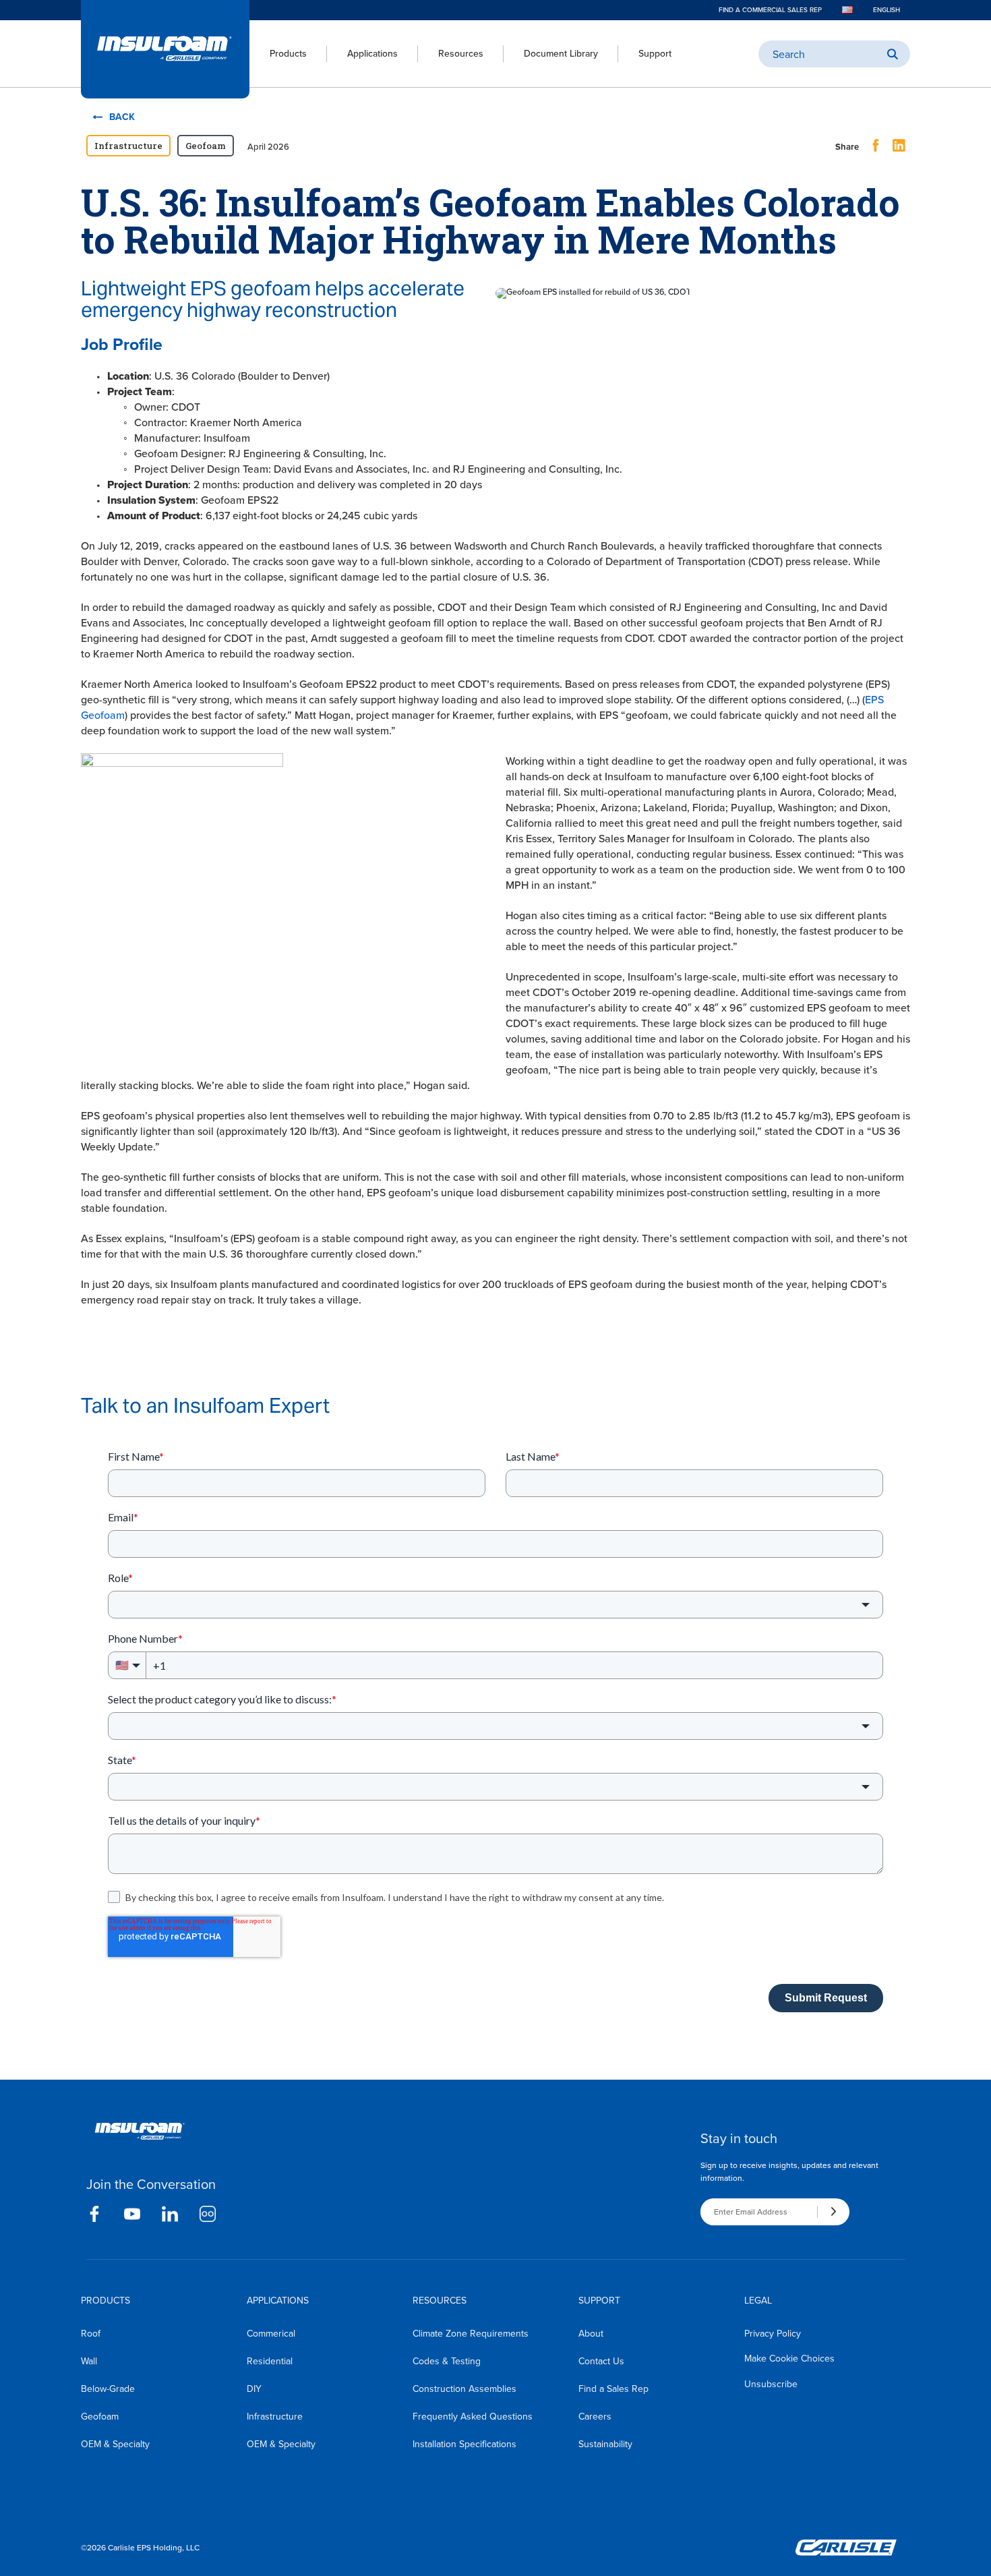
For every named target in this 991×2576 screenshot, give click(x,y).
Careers (595, 2417)
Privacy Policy (773, 2334)
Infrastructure (275, 2417)
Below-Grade (108, 2389)
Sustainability (605, 2444)
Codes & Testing (447, 2361)
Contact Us (601, 2361)
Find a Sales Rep (613, 2389)
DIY (254, 2389)
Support (655, 54)
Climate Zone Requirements (471, 2334)
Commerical (271, 2334)
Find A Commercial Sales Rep (770, 10)
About (591, 2334)
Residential (270, 2361)
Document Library (561, 54)
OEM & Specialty (115, 2444)
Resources (461, 54)
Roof (91, 2334)
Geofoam (100, 2417)
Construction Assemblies (464, 2389)
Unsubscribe (771, 2384)
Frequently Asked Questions (473, 2417)
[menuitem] (278, 54)
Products (288, 54)
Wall (89, 2361)
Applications (372, 54)
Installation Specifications (464, 2444)
